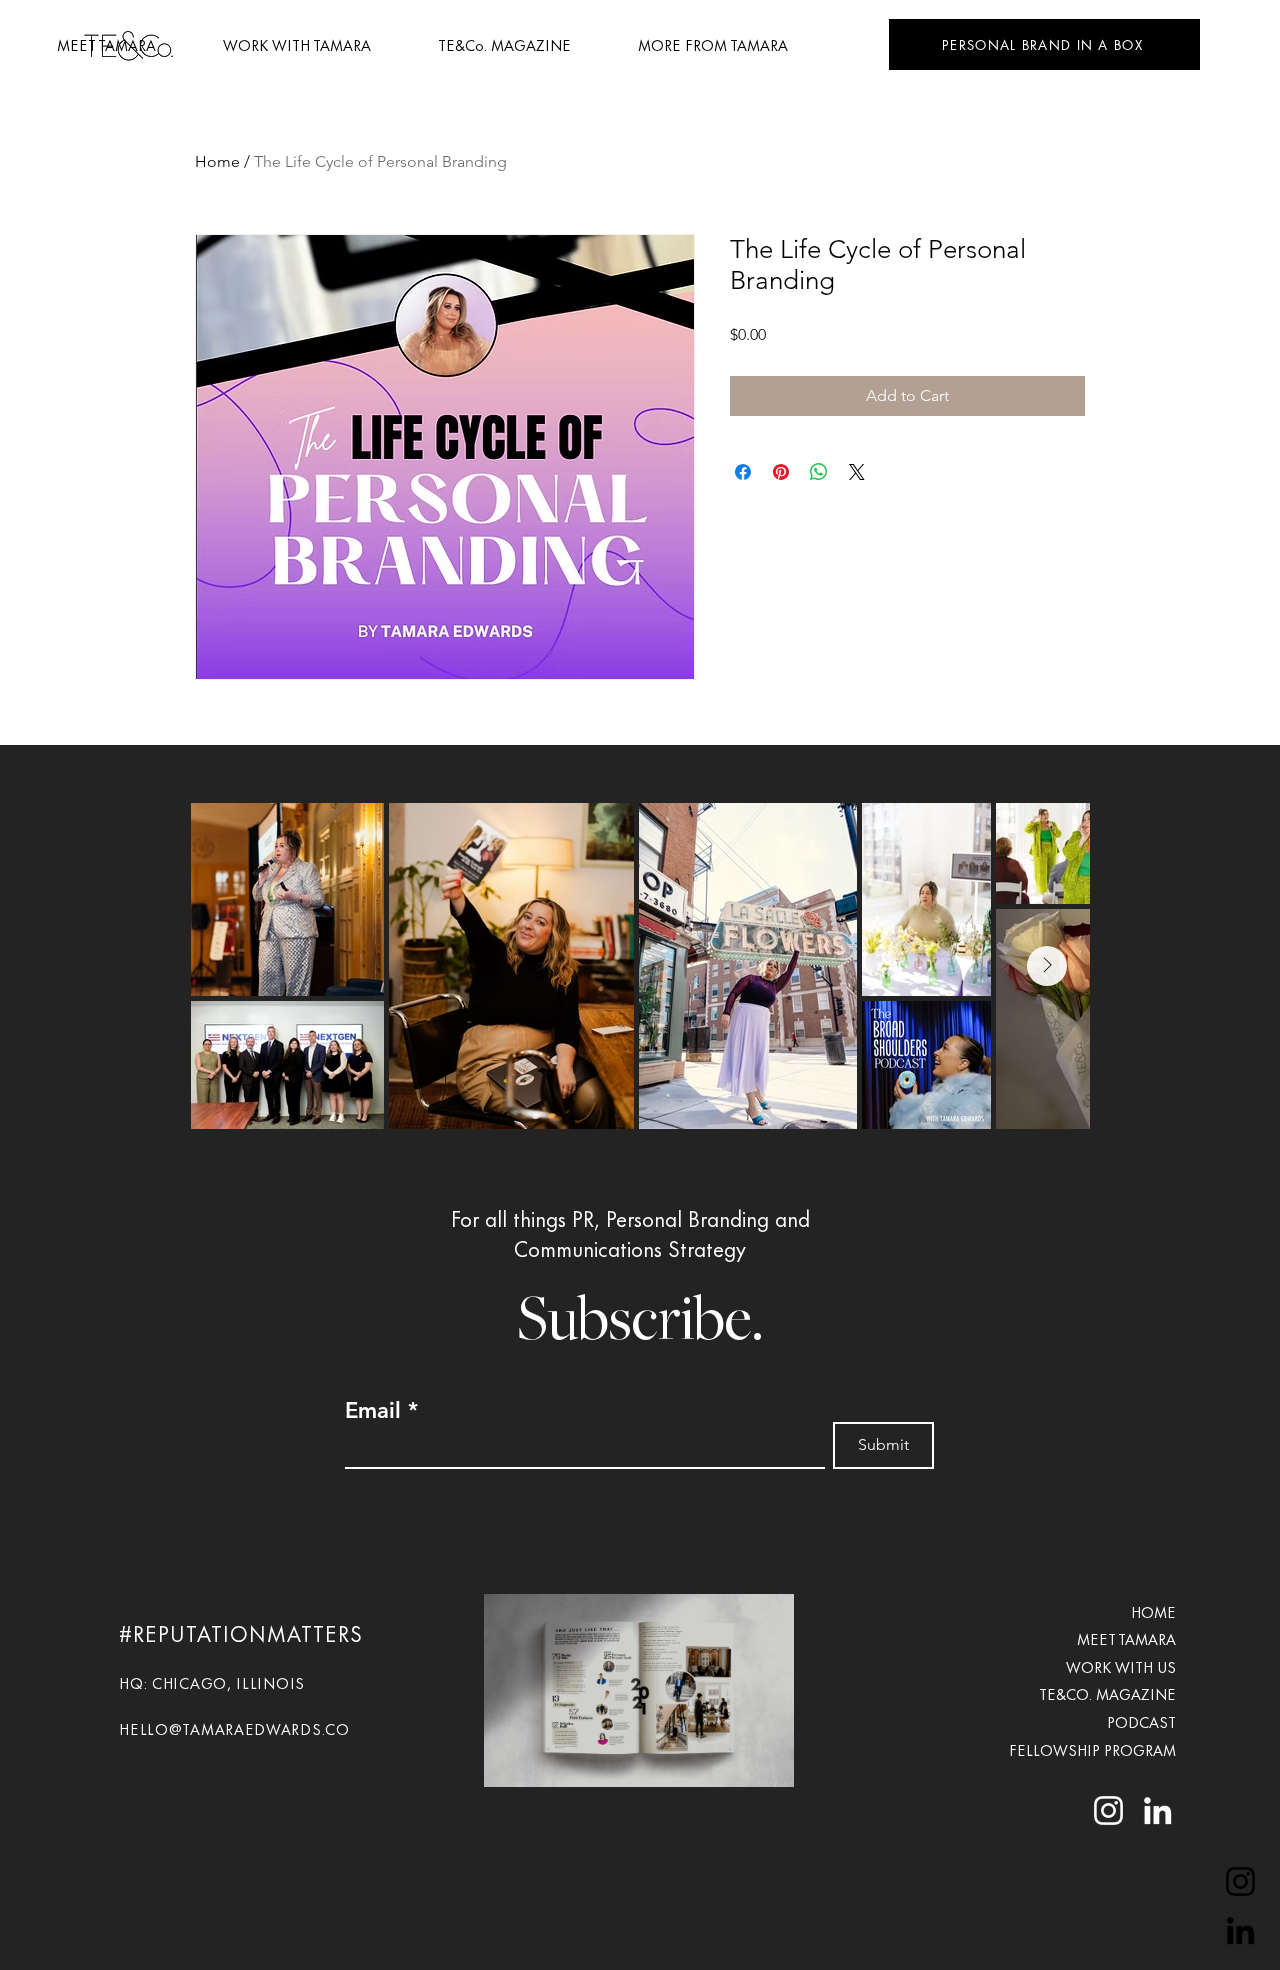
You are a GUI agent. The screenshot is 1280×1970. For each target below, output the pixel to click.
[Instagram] (1240, 1881)
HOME (1153, 1611)
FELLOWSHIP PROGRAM (1090, 1749)
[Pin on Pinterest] (781, 472)
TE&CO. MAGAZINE (1107, 1693)
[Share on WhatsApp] (819, 472)
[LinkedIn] (1240, 1930)
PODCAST (1141, 1721)
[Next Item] (1047, 966)
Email (373, 1411)
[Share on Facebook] (743, 472)
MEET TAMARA (1126, 1638)
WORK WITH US (1121, 1666)
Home (217, 161)
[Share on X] (857, 472)
